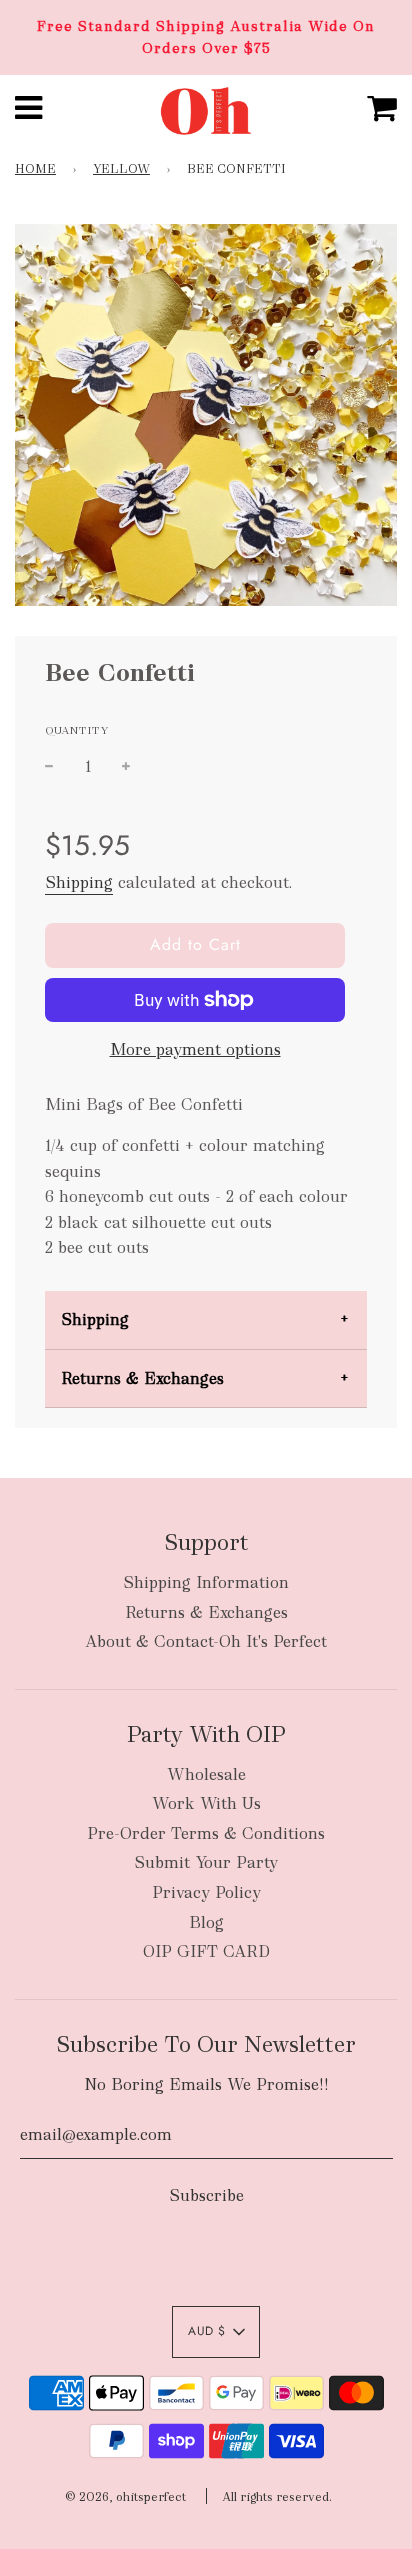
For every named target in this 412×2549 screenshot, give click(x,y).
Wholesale (206, 1774)
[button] (216, 2332)
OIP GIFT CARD (206, 1951)
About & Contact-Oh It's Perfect (206, 1641)
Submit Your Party (206, 1862)
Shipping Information (206, 1582)
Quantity (77, 730)
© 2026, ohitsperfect (125, 2497)
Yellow (121, 169)
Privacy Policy (206, 1892)
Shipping (79, 882)
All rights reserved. (277, 2497)
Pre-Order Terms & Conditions (206, 1833)
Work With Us (206, 1803)
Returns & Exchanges (142, 1378)
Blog (206, 1922)
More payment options (195, 1049)
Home (35, 169)
